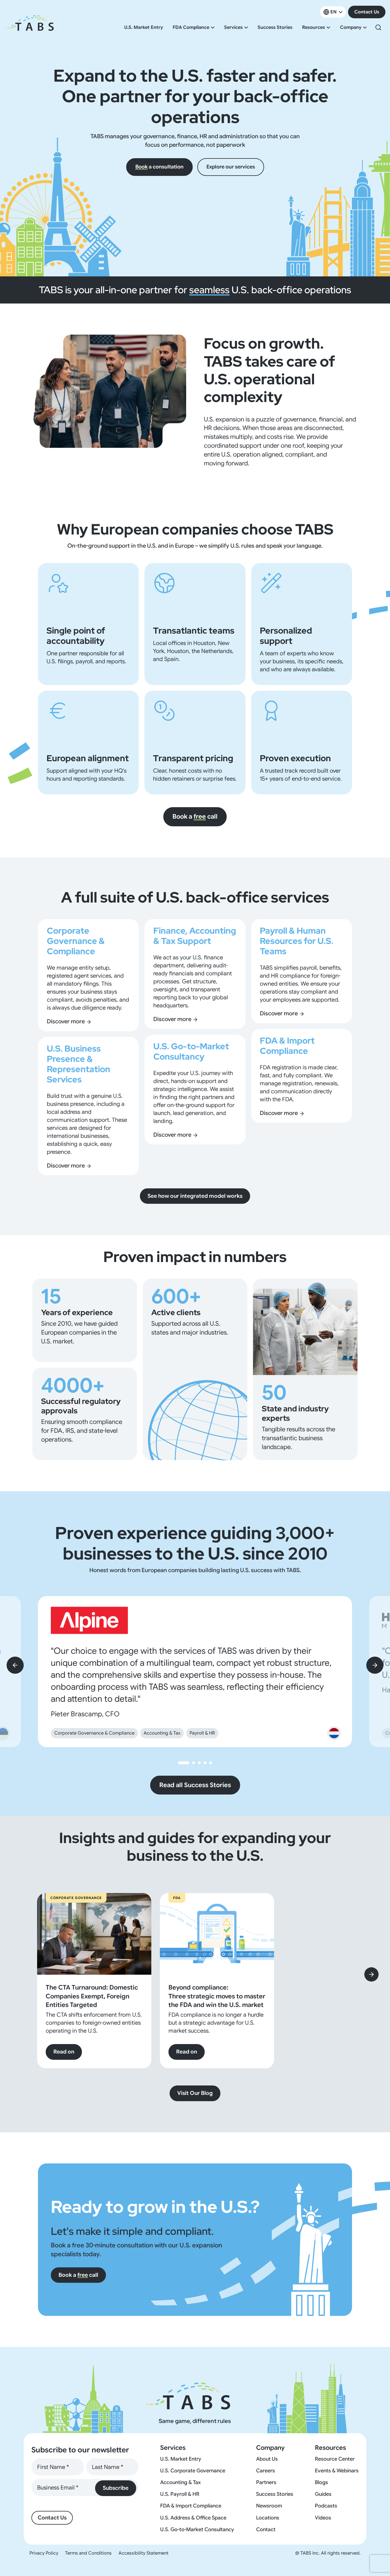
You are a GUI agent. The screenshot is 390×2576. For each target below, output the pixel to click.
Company (351, 27)
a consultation (159, 167)
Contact (266, 2529)
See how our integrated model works (195, 1196)
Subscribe (116, 2488)
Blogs (321, 2482)
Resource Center (335, 2459)
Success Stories (275, 27)
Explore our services (231, 167)
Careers (266, 2471)
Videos (323, 2518)
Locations (268, 2518)
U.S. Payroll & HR (180, 2494)
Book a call (195, 816)
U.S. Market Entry (144, 27)
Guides (323, 2494)
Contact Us (367, 12)
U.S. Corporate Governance (193, 2471)
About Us (267, 2459)
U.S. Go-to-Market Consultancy (197, 2529)
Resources (313, 27)
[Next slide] (375, 1665)
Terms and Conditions (88, 2553)
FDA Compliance (191, 27)
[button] (184, 1763)
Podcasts (326, 2506)
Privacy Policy (44, 2553)
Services (233, 27)
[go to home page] (30, 27)
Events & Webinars (337, 2471)
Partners (266, 2482)
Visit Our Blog (195, 2093)
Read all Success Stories (195, 1785)
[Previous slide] (15, 1665)
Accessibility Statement (143, 2553)
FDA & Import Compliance (191, 2506)
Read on (64, 2052)
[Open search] (378, 27)
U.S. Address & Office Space (193, 2518)
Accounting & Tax (180, 2482)
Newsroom (269, 2506)
